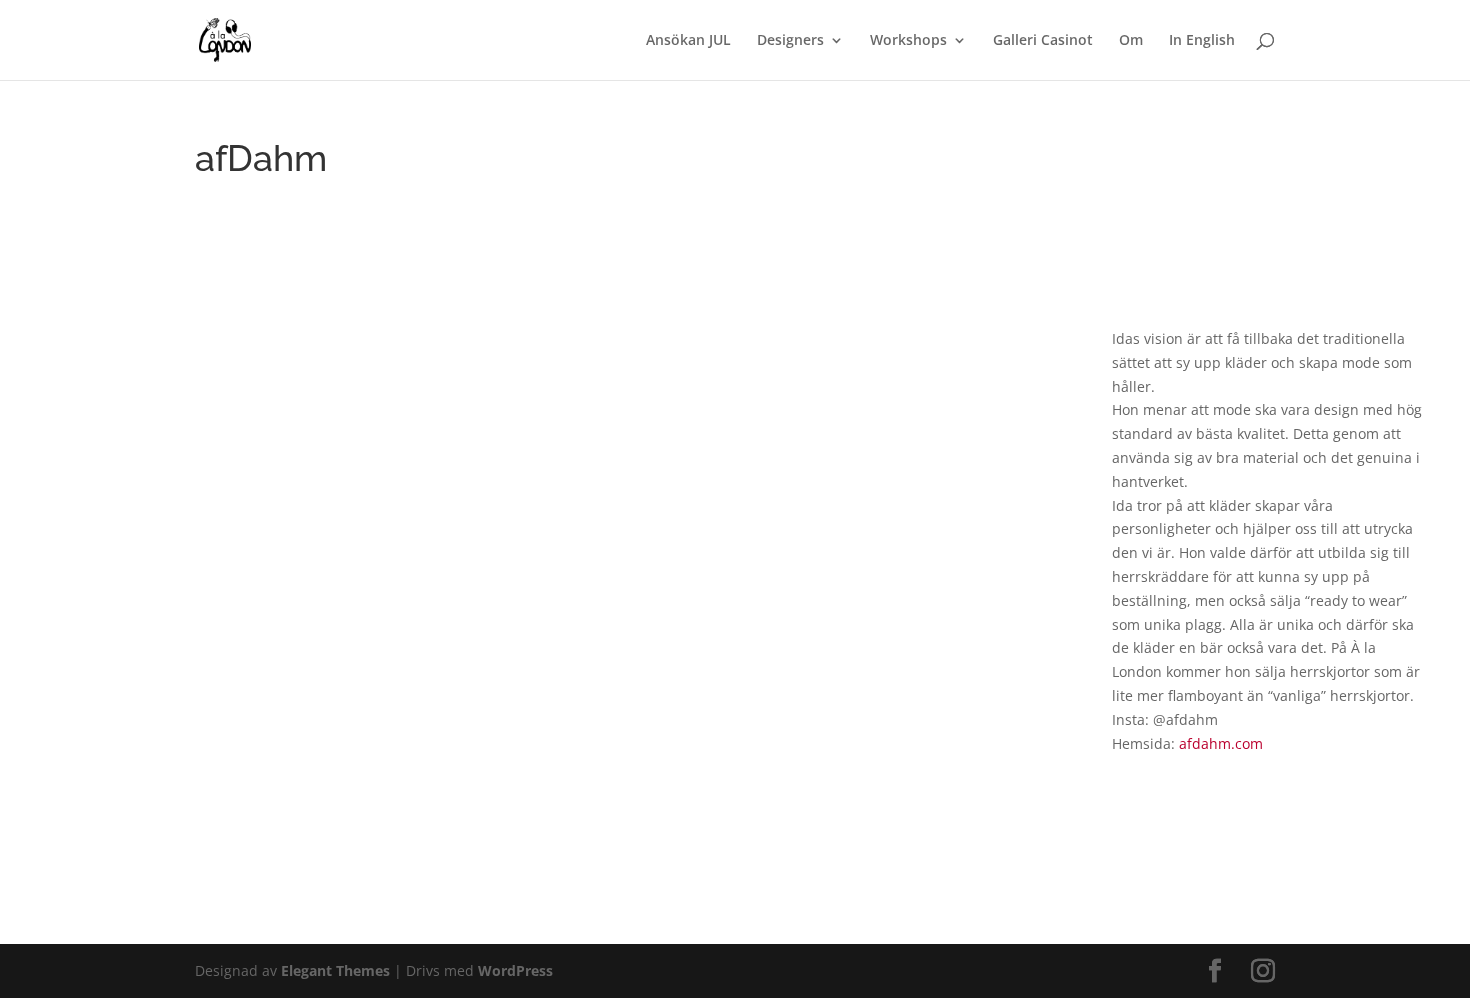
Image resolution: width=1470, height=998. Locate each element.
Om (1131, 41)
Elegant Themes (335, 970)
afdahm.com (1221, 743)
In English (1202, 41)
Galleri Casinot (1043, 41)
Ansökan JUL (688, 41)
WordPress (515, 970)
